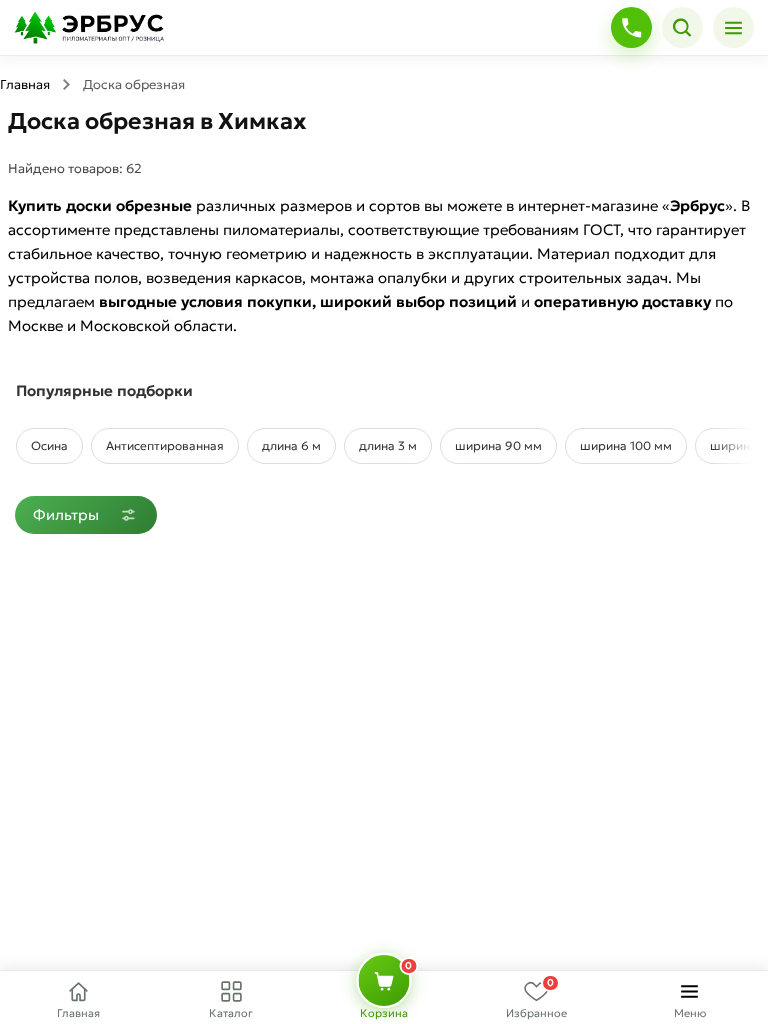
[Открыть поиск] (682, 27)
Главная (25, 84)
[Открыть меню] (733, 27)
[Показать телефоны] (631, 27)
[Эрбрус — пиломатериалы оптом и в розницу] (306, 28)
